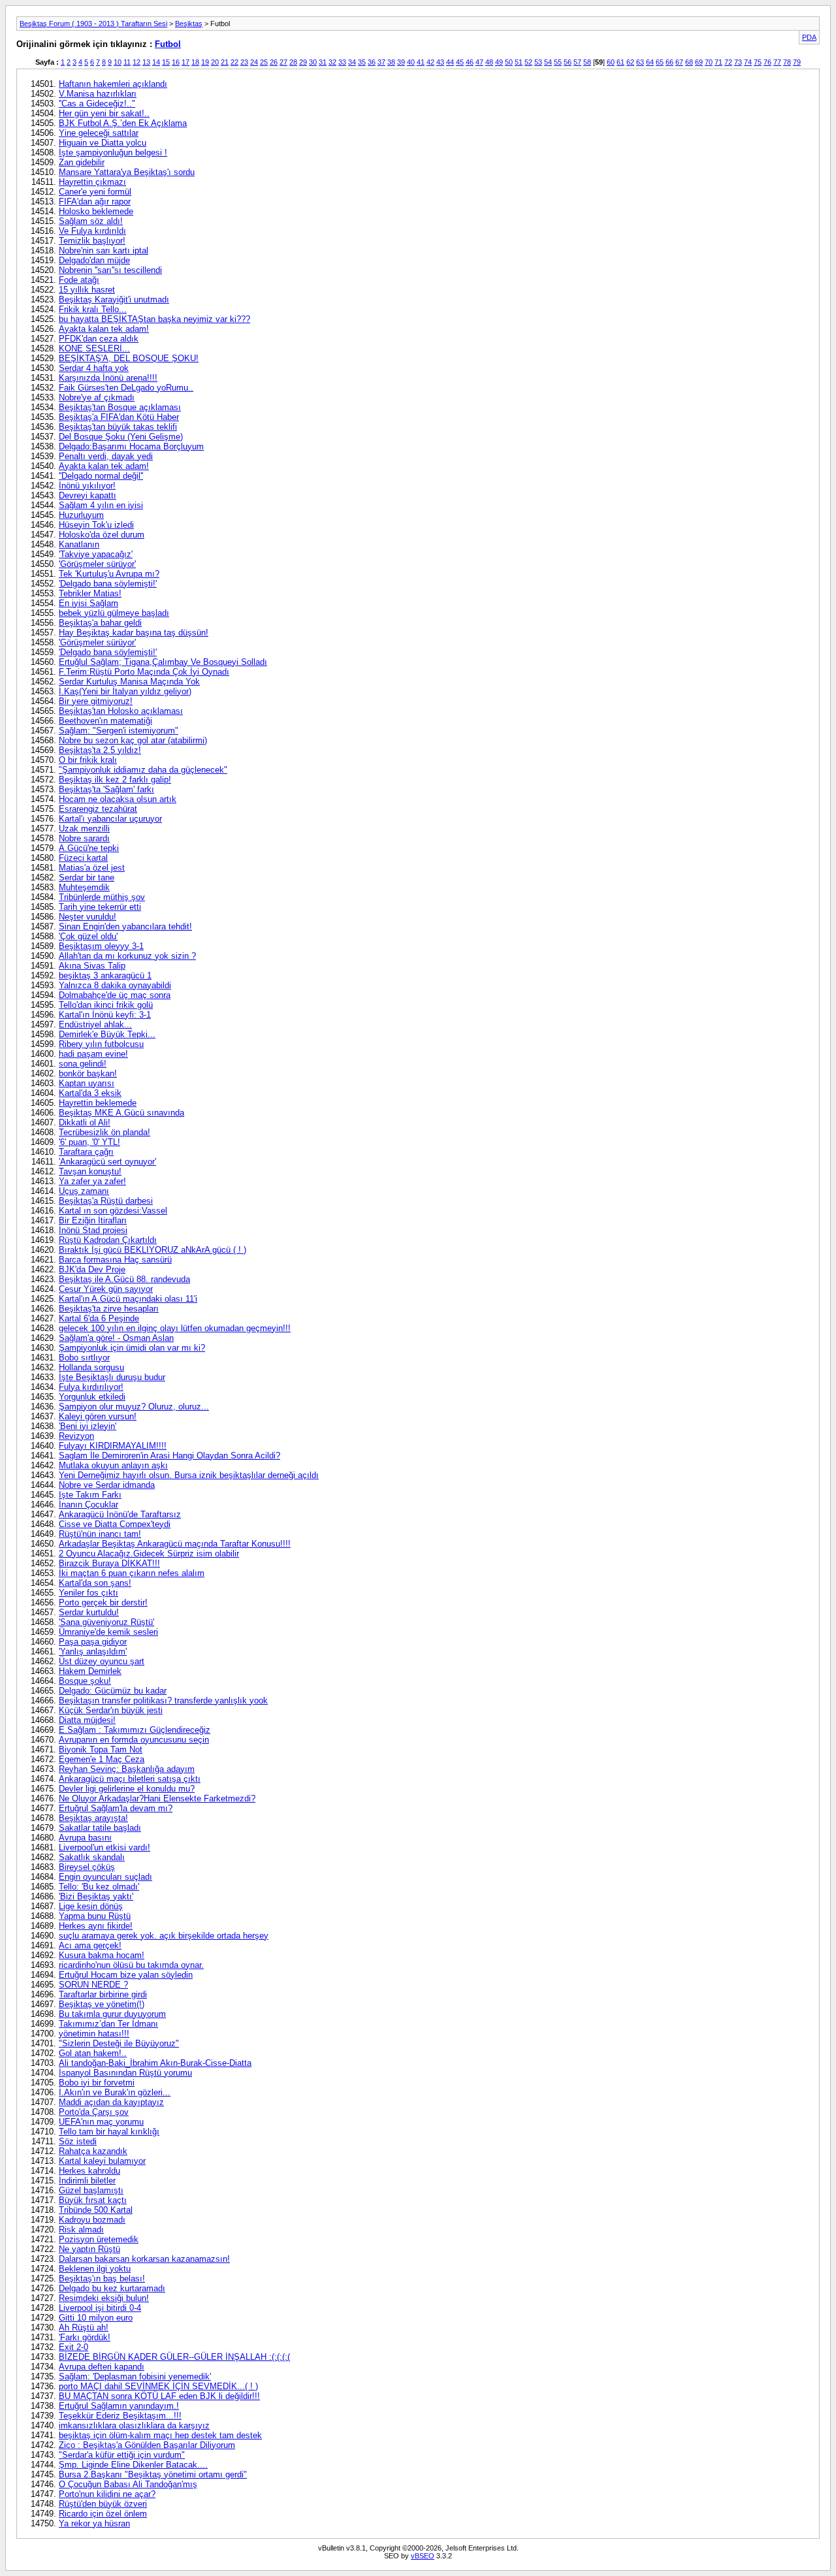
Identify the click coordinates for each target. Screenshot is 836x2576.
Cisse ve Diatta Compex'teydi (115, 1524)
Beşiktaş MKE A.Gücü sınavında (121, 1113)
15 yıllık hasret (87, 290)
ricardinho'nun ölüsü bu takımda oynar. (131, 1965)
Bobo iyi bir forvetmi (97, 2083)
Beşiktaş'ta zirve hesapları (109, 1309)
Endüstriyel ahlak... (95, 1024)
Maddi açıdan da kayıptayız (111, 2102)
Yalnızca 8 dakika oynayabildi (115, 985)
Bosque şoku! (85, 1681)
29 (303, 62)
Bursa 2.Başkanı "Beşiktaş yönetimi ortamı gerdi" (153, 2474)
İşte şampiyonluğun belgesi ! (113, 153)
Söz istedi (78, 2141)
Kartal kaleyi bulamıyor (102, 2161)
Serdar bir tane (87, 877)
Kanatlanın (79, 544)
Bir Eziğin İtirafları (93, 1220)
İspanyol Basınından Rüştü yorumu (125, 2073)
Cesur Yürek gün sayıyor (106, 1289)
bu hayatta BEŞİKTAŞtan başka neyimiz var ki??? (154, 319)
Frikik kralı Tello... (93, 309)
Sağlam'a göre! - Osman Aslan (116, 1338)
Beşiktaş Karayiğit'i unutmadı (114, 299)
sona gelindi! (83, 1064)
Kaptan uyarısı (87, 1083)
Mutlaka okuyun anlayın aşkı (113, 1465)
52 (528, 62)
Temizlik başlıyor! (92, 241)
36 (372, 62)
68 (689, 62)
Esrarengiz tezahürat (98, 809)
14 (156, 62)
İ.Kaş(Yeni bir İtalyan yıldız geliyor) (125, 691)
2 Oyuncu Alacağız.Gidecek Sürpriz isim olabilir (149, 1554)
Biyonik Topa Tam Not (101, 1749)
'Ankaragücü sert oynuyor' (107, 1162)
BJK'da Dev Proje (92, 1269)
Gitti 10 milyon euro (96, 2318)
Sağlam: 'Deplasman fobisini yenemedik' (135, 2376)
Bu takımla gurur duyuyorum (112, 2014)
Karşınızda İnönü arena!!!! (108, 378)
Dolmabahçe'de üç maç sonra (115, 995)
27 (283, 62)
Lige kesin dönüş (91, 1906)
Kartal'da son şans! (95, 1583)
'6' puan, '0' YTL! (89, 1142)
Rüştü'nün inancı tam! (100, 1534)
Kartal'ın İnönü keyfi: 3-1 (105, 1015)
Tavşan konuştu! (90, 1171)
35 (362, 62)
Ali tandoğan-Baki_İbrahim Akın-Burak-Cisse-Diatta (155, 2063)
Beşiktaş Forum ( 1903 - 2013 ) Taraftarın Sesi (93, 24)
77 (777, 62)
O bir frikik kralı (88, 760)
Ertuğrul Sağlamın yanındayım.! (119, 2406)
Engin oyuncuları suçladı (105, 1877)
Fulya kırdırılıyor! (91, 1387)
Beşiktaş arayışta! (93, 1818)
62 (630, 62)
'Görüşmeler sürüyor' (97, 564)
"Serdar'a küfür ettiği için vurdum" (122, 2455)
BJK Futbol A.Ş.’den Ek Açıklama (123, 123)
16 (176, 62)
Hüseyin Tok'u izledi (96, 525)
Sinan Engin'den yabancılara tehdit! (125, 926)
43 (440, 62)
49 (499, 62)
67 (679, 62)
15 (166, 62)
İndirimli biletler (87, 2181)
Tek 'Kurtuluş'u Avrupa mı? (109, 574)
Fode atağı (79, 280)
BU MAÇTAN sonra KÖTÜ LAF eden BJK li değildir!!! (159, 2396)
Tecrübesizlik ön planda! (104, 1132)
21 (225, 62)
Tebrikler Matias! (90, 593)
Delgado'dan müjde (94, 260)
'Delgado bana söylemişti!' (108, 584)
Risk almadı (81, 2230)
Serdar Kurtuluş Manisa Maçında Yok (129, 682)
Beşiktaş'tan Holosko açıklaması (121, 711)
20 (215, 62)
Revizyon (76, 1436)
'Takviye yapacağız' (96, 554)
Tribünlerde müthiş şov (102, 897)
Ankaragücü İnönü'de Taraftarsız (120, 1514)
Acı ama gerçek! (90, 1945)
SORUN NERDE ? (93, 1985)
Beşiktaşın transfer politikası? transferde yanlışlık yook (163, 1700)
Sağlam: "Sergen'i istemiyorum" (119, 731)
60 (611, 62)
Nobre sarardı (84, 838)
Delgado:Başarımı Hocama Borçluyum (131, 446)
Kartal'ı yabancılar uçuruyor (110, 819)
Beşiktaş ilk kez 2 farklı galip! (115, 780)
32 (332, 62)
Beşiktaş (189, 24)
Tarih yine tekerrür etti (100, 907)
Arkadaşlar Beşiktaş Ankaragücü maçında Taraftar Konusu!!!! (175, 1544)
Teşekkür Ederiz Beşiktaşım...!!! (120, 2416)
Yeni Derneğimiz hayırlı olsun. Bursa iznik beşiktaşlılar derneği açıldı (189, 1475)
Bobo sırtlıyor (84, 1358)
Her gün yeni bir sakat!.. (104, 113)
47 (479, 62)
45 (460, 62)
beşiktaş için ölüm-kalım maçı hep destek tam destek (160, 2435)
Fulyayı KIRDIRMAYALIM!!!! (113, 1446)
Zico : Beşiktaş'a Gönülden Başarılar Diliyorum (147, 2445)
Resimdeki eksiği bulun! (104, 2298)
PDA (809, 37)
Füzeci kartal (83, 858)
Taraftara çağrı (86, 1152)
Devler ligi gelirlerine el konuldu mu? (127, 1789)
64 (650, 62)
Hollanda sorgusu (91, 1367)
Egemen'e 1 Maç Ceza (102, 1759)
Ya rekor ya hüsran (94, 2523)
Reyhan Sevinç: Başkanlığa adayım (127, 1769)
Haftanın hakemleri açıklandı (113, 84)
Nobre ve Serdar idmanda (107, 1485)
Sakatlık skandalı (92, 1857)
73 (738, 62)
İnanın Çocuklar (88, 1505)
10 (118, 62)
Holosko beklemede (96, 211)
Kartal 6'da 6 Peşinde (99, 1318)
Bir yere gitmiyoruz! (96, 701)
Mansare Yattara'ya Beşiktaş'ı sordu (127, 172)
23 (244, 62)
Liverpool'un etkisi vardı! (104, 1847)
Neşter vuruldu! (88, 917)
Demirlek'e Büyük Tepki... (107, 1034)
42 (430, 62)
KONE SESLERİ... (94, 348)
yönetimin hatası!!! (94, 2034)
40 (411, 62)
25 (264, 62)
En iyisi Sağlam (88, 603)
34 (352, 62)
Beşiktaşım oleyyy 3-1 (101, 946)
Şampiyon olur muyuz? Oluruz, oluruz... (134, 1407)
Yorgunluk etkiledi (92, 1397)
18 (195, 62)
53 (538, 62)
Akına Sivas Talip (92, 966)
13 (146, 62)
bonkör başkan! (88, 1073)
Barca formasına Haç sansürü (115, 1260)
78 (787, 62)
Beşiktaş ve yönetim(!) (102, 2004)
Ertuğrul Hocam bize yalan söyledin (126, 1975)
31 (323, 62)
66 (669, 62)
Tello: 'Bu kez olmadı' (99, 1887)
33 (342, 62)
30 (313, 62)
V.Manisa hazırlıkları (98, 94)
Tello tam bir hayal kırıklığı (109, 2132)
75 (758, 62)
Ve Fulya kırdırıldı (92, 231)
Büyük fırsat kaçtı (93, 2200)
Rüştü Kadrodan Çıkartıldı (108, 1240)
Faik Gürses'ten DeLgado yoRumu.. (126, 388)
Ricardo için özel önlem (103, 2514)
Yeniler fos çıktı (88, 1593)
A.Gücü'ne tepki (89, 848)
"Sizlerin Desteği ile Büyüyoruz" (119, 2043)
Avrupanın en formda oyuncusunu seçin (134, 1740)
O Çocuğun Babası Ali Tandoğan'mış (128, 2484)
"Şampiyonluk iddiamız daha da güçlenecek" (143, 770)
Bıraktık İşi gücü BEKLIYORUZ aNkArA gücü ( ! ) (153, 1250)
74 (748, 62)
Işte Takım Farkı (90, 1495)
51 (519, 62)
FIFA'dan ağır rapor (95, 201)
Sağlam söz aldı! (91, 221)
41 (421, 62)
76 (767, 62)
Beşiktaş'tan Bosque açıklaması (120, 407)
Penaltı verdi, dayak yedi (106, 456)
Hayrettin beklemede (98, 1103)
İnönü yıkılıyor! (87, 486)
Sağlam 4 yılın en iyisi (101, 505)
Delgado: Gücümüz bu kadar (113, 1691)
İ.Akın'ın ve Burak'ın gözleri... (115, 2092)
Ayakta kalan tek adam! (104, 329)
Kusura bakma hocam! (102, 1955)
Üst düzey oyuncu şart (102, 1661)
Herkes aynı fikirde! (96, 1926)
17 (185, 62)
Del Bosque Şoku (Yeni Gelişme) (121, 437)
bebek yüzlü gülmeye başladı (114, 613)
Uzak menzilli (84, 829)
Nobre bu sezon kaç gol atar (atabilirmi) (133, 740)
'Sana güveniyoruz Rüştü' (106, 1622)
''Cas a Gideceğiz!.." (97, 104)
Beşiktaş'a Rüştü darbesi (106, 1201)
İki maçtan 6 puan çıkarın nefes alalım (132, 1573)
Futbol (168, 44)
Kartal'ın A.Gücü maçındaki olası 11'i (128, 1299)
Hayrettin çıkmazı (92, 182)
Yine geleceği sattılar (99, 133)
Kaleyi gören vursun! (98, 1416)
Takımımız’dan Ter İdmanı (108, 2024)
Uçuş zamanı (84, 1191)
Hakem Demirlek (90, 1671)
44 (450, 62)
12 (137, 62)
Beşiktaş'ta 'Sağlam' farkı (106, 789)
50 (509, 62)
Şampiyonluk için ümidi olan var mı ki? (132, 1348)
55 (558, 62)
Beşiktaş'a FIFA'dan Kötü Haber (119, 417)
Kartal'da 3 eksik (90, 1093)
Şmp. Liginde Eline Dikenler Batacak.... (133, 2465)
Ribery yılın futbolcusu (101, 1044)
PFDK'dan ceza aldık (99, 339)
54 (548, 62)
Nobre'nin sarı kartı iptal (104, 250)
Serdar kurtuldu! (89, 1612)
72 (728, 62)
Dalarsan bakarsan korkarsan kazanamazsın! (144, 2259)
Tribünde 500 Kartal (96, 2210)
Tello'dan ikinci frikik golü (106, 1005)
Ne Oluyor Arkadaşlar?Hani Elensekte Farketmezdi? (157, 1798)
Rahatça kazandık (93, 2151)
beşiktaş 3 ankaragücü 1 (105, 975)
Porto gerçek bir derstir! (103, 1602)
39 (401, 62)
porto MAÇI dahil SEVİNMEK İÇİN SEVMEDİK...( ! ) (158, 2386)
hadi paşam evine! (93, 1054)
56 (568, 62)
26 (274, 62)
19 (205, 62)
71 (718, 62)
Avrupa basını (85, 1838)
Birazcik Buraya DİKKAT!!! (109, 1563)
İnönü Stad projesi (93, 1230)
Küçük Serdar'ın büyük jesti (111, 1710)
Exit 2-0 (73, 2347)
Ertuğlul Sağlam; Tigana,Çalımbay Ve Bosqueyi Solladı (163, 662)
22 (234, 62)
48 (489, 62)
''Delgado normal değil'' (101, 476)
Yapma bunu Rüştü (95, 1916)
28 (293, 62)
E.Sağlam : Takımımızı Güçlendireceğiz (135, 1730)
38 (391, 62)
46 (470, 62)
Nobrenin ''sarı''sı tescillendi (110, 270)
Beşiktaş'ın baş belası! (102, 2278)
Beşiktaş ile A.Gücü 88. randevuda (124, 1279)
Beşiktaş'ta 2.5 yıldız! (100, 750)
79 (797, 62)
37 (381, 62)
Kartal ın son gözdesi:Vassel (113, 1211)
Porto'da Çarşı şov (94, 2112)
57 (577, 62)
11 (127, 62)
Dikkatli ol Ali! (85, 1122)
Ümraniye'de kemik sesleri (108, 1632)
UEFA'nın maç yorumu (101, 2122)
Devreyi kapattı (88, 495)
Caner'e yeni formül (95, 192)
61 (620, 62)
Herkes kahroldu (89, 2171)
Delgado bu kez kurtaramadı (112, 2288)
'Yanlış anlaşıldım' (93, 1651)
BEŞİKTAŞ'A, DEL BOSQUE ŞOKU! (129, 358)
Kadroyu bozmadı (92, 2220)
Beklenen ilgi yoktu (95, 2269)
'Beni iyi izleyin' (88, 1426)
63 (640, 62)
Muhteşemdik (84, 887)
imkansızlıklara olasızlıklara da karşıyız (134, 2425)
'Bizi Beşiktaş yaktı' (96, 1896)
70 (709, 62)
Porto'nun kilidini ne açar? (107, 2494)
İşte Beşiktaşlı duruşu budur (112, 1377)
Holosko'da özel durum (102, 535)
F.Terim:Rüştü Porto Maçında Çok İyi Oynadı (144, 672)
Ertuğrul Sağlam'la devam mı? (116, 1808)
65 (660, 62)
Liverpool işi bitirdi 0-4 (100, 2308)
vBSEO (423, 2556)
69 (699, 62)
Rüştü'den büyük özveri (103, 2504)
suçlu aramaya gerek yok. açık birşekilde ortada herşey (164, 1936)
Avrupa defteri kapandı (102, 2367)
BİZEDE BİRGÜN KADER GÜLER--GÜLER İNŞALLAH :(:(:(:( (174, 2357)
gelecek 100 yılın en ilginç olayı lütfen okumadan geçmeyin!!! (175, 1328)
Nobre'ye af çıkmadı (97, 397)
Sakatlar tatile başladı (100, 1828)
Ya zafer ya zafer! (92, 1181)
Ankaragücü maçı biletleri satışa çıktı (130, 1779)
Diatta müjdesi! (87, 1720)
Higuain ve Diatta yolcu (103, 143)
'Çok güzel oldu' (88, 936)
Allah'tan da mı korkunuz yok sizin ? (127, 956)
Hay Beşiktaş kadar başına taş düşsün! (134, 633)
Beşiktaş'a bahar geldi (100, 623)
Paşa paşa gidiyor (93, 1642)
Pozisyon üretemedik (99, 2239)
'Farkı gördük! (85, 2337)
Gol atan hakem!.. (93, 2053)
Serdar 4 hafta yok (94, 368)
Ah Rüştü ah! (84, 2327)
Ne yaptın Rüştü (89, 2249)
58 (587, 62)
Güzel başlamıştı (91, 2190)
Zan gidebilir (82, 162)
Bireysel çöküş (87, 1867)
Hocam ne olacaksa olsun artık (118, 799)
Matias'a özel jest (92, 868)
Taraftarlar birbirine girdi (103, 1994)
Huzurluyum (81, 515)
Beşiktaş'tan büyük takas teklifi (118, 427)
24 (254, 62)
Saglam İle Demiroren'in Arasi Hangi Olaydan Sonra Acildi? (169, 1456)
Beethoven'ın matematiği (105, 721)
